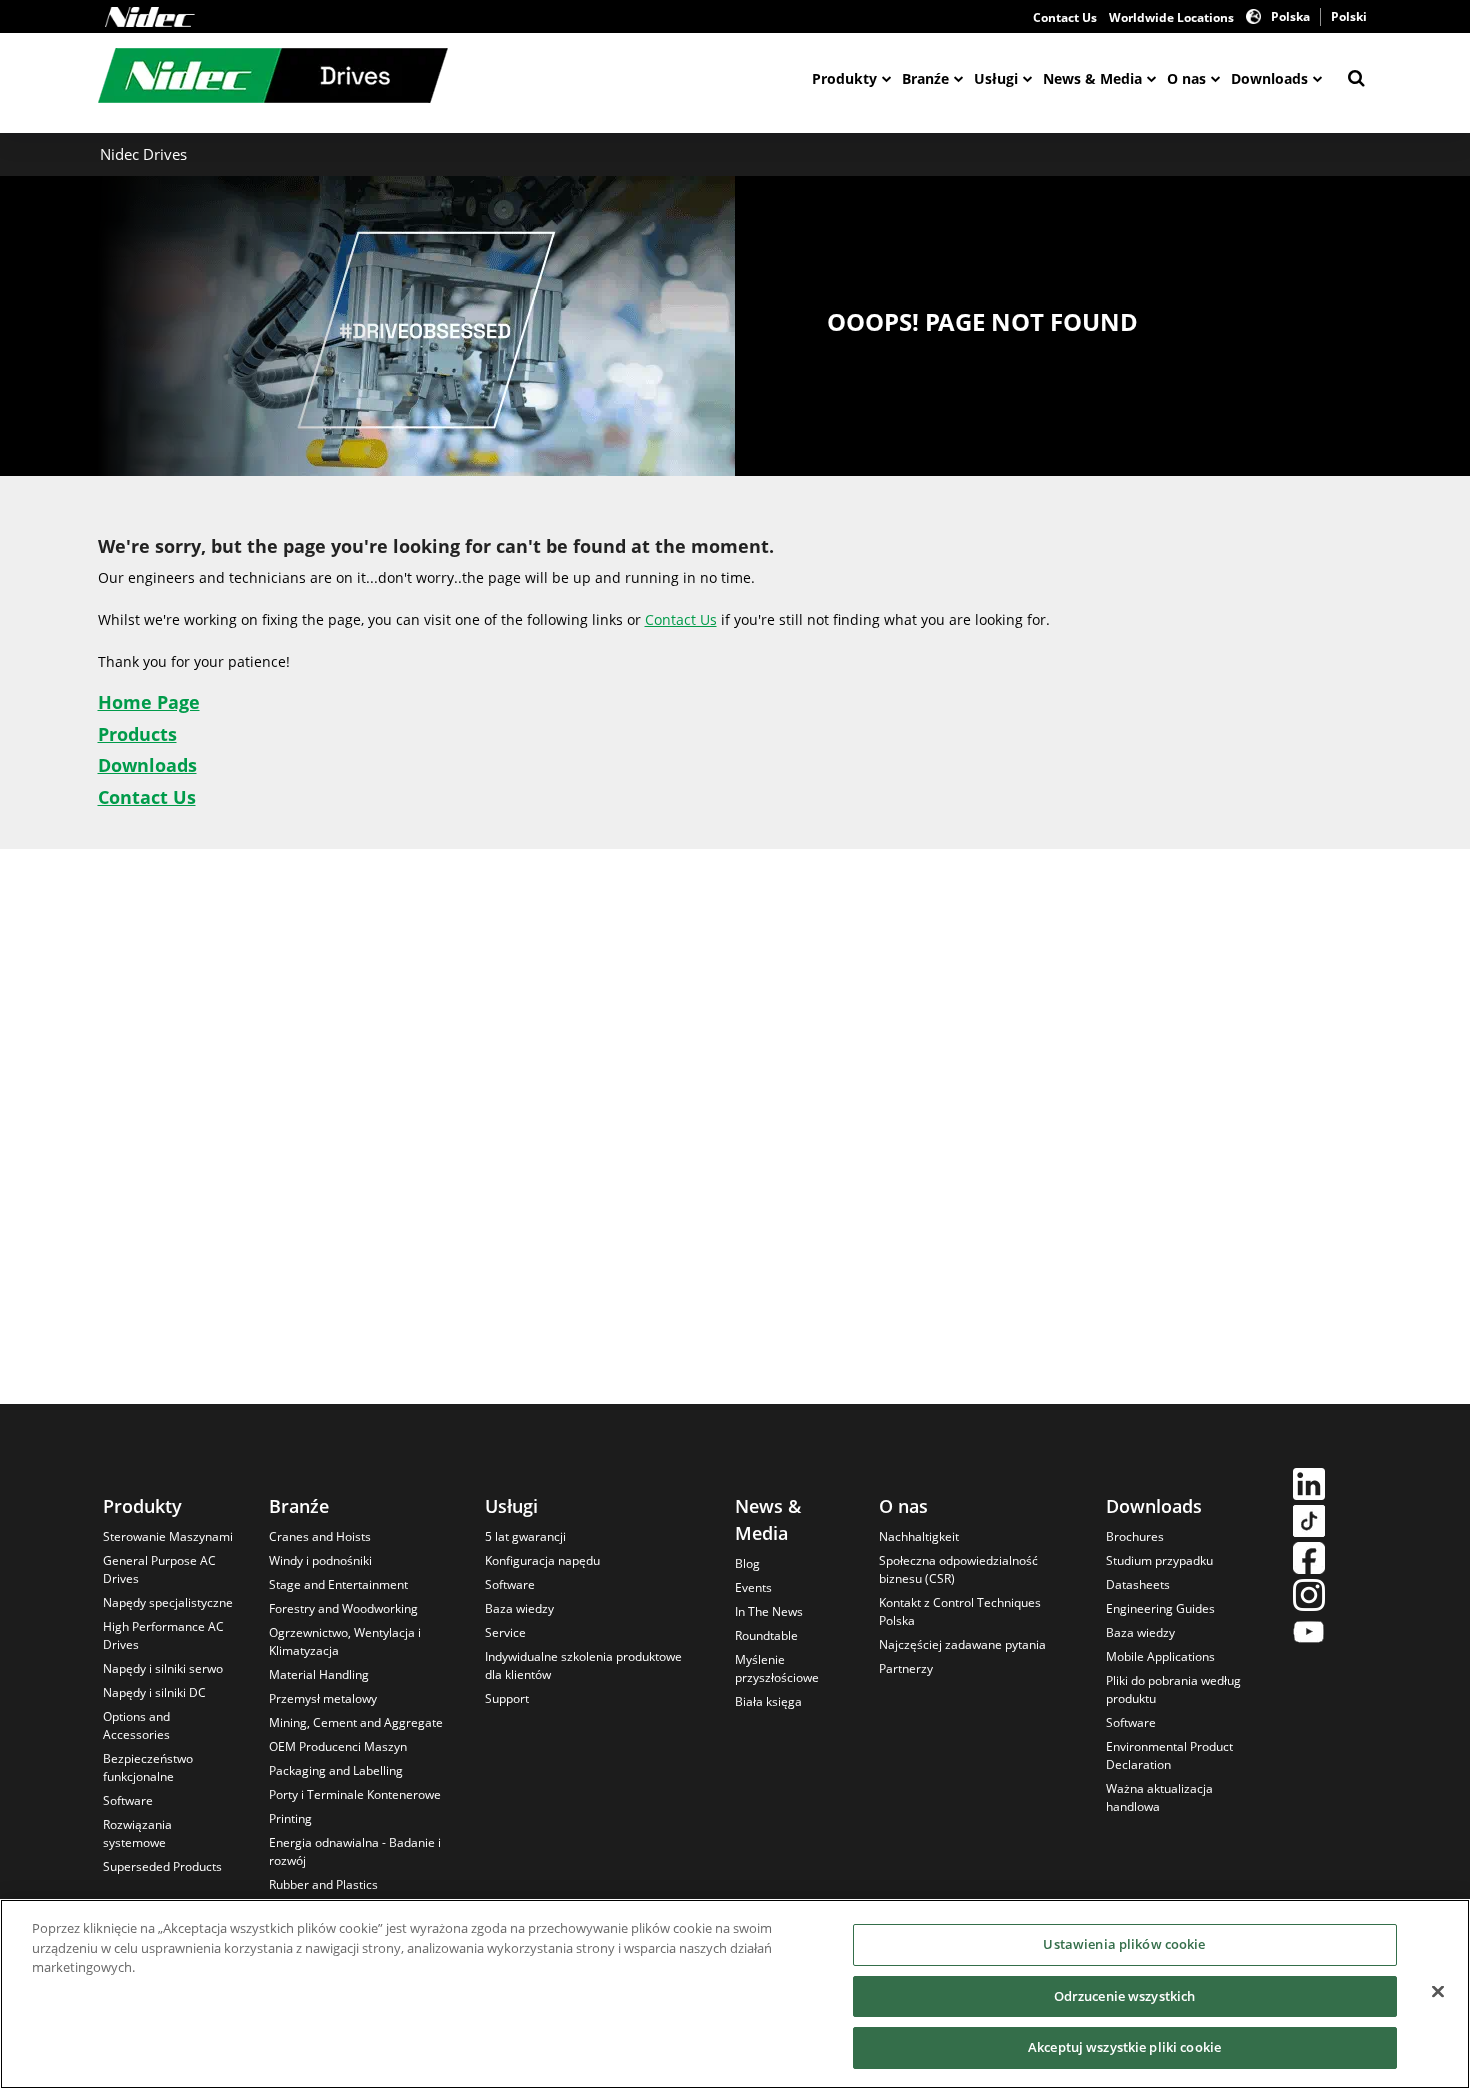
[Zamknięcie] (1438, 1992)
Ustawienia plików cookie (1124, 1944)
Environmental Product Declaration (1169, 1755)
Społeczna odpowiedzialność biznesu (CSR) (958, 1569)
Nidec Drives (143, 154)
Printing (290, 1818)
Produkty (844, 78)
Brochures (1135, 1536)
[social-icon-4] (1309, 1597)
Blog (747, 1563)
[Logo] (150, 17)
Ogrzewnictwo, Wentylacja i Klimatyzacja (345, 1641)
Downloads (1269, 78)
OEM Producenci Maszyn (338, 1746)
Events (753, 1587)
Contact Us (1065, 17)
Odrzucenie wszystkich (1125, 1996)
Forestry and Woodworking (343, 1608)
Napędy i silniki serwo (163, 1668)
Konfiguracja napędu (542, 1560)
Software (128, 1800)
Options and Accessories (136, 1725)
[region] (735, 1994)
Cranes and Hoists (320, 1536)
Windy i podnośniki (320, 1560)
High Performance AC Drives (163, 1635)
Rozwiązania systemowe (137, 1833)
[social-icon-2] (1309, 1523)
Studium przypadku (1159, 1560)
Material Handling (319, 1674)
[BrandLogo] (273, 78)
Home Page (149, 702)
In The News (769, 1611)
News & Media (1092, 78)
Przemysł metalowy (323, 1698)
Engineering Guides (1160, 1608)
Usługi (996, 78)
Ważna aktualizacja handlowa (1159, 1797)
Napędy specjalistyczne (168, 1602)
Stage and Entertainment (338, 1584)
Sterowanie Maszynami (168, 1536)
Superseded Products (162, 1866)
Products (137, 734)
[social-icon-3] (1309, 1560)
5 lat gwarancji (525, 1536)
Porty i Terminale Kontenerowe (355, 1794)
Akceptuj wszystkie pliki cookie (1124, 2047)
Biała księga (768, 1701)
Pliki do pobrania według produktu (1173, 1689)
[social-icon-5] (1309, 1634)
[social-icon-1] (1309, 1486)
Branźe (925, 78)
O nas (1186, 78)
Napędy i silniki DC (154, 1692)
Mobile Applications (1160, 1656)
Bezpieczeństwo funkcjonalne (148, 1767)
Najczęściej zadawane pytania (962, 1644)
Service (505, 1632)
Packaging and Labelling (336, 1770)
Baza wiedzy (519, 1608)
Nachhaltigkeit (919, 1536)
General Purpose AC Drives (159, 1569)
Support (507, 1698)
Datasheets (1138, 1584)
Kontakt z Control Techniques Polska (960, 1611)
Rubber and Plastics (323, 1884)
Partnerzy (906, 1668)
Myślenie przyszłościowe (777, 1668)
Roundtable (766, 1635)
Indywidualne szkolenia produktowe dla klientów (583, 1665)
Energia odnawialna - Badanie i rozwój (355, 1851)
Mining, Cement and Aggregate (356, 1722)
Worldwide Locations (1171, 17)
